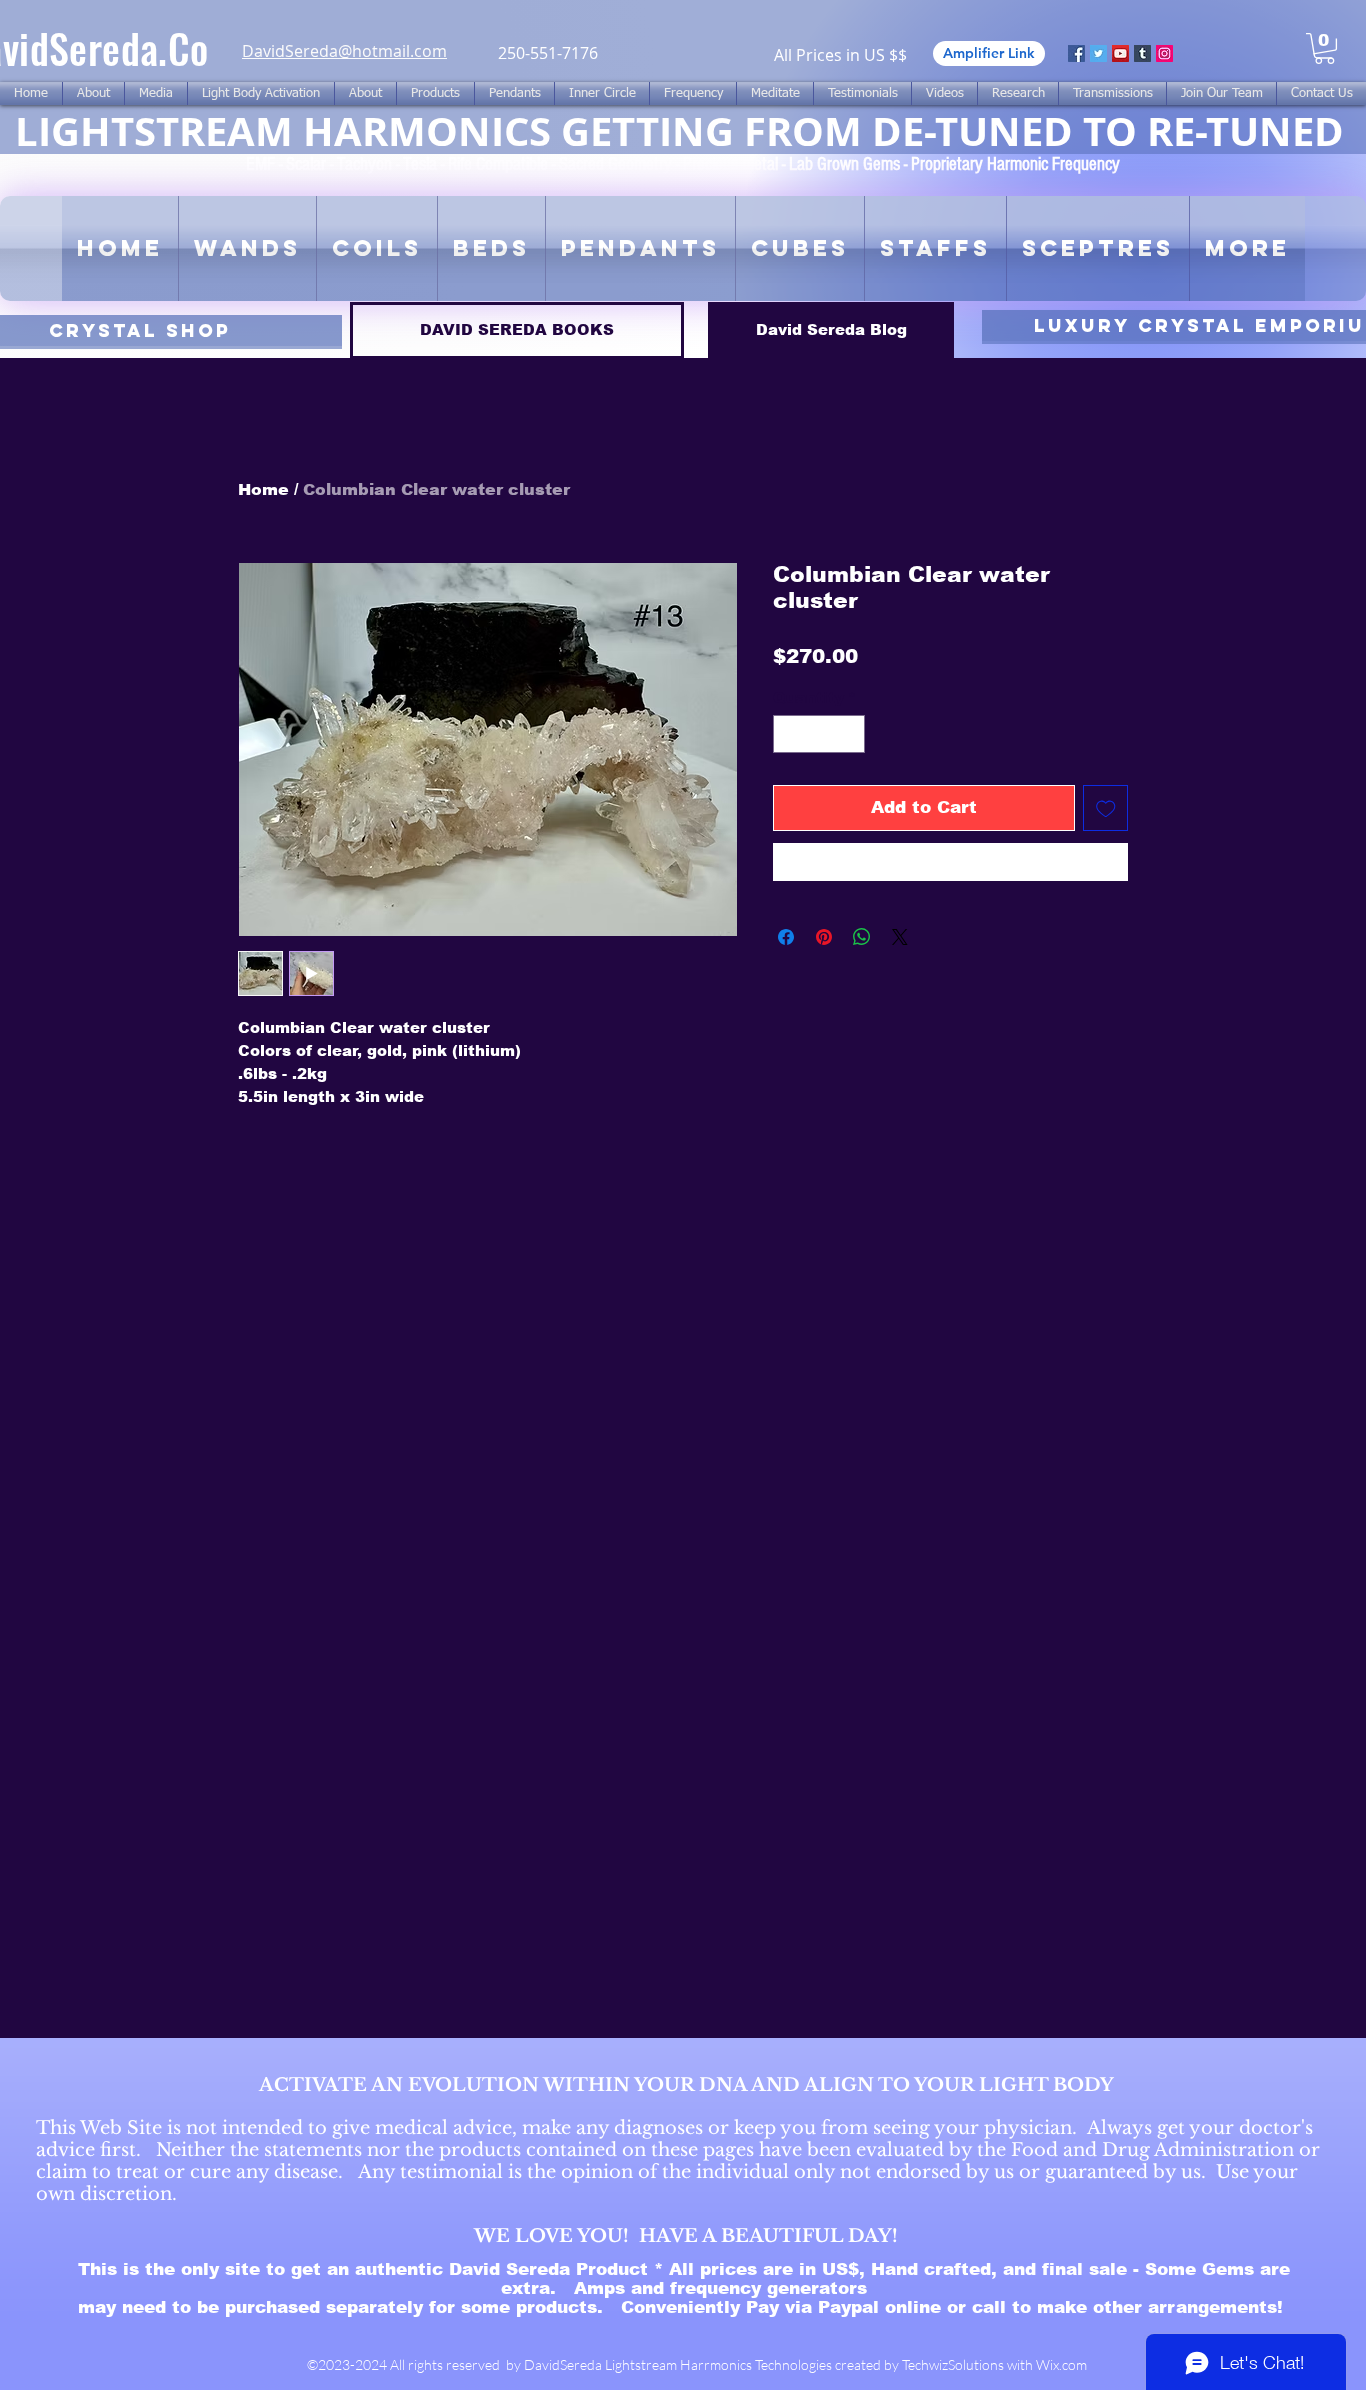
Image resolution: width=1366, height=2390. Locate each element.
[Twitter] (1098, 53)
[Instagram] (1164, 53)
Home (263, 489)
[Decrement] (789, 734)
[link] (1324, 48)
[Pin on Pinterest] (824, 937)
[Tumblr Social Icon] (1142, 53)
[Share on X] (900, 937)
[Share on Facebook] (786, 937)
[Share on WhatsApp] (862, 937)
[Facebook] (1076, 53)
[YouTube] (1120, 53)
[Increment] (849, 734)
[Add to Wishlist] (1106, 808)
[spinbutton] (819, 734)
